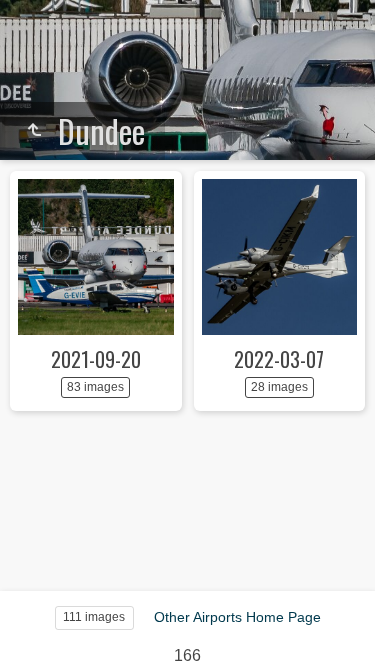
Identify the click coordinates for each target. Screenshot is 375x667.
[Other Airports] (34, 131)
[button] (40, 626)
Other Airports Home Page (237, 617)
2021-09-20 (96, 359)
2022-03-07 (279, 359)
